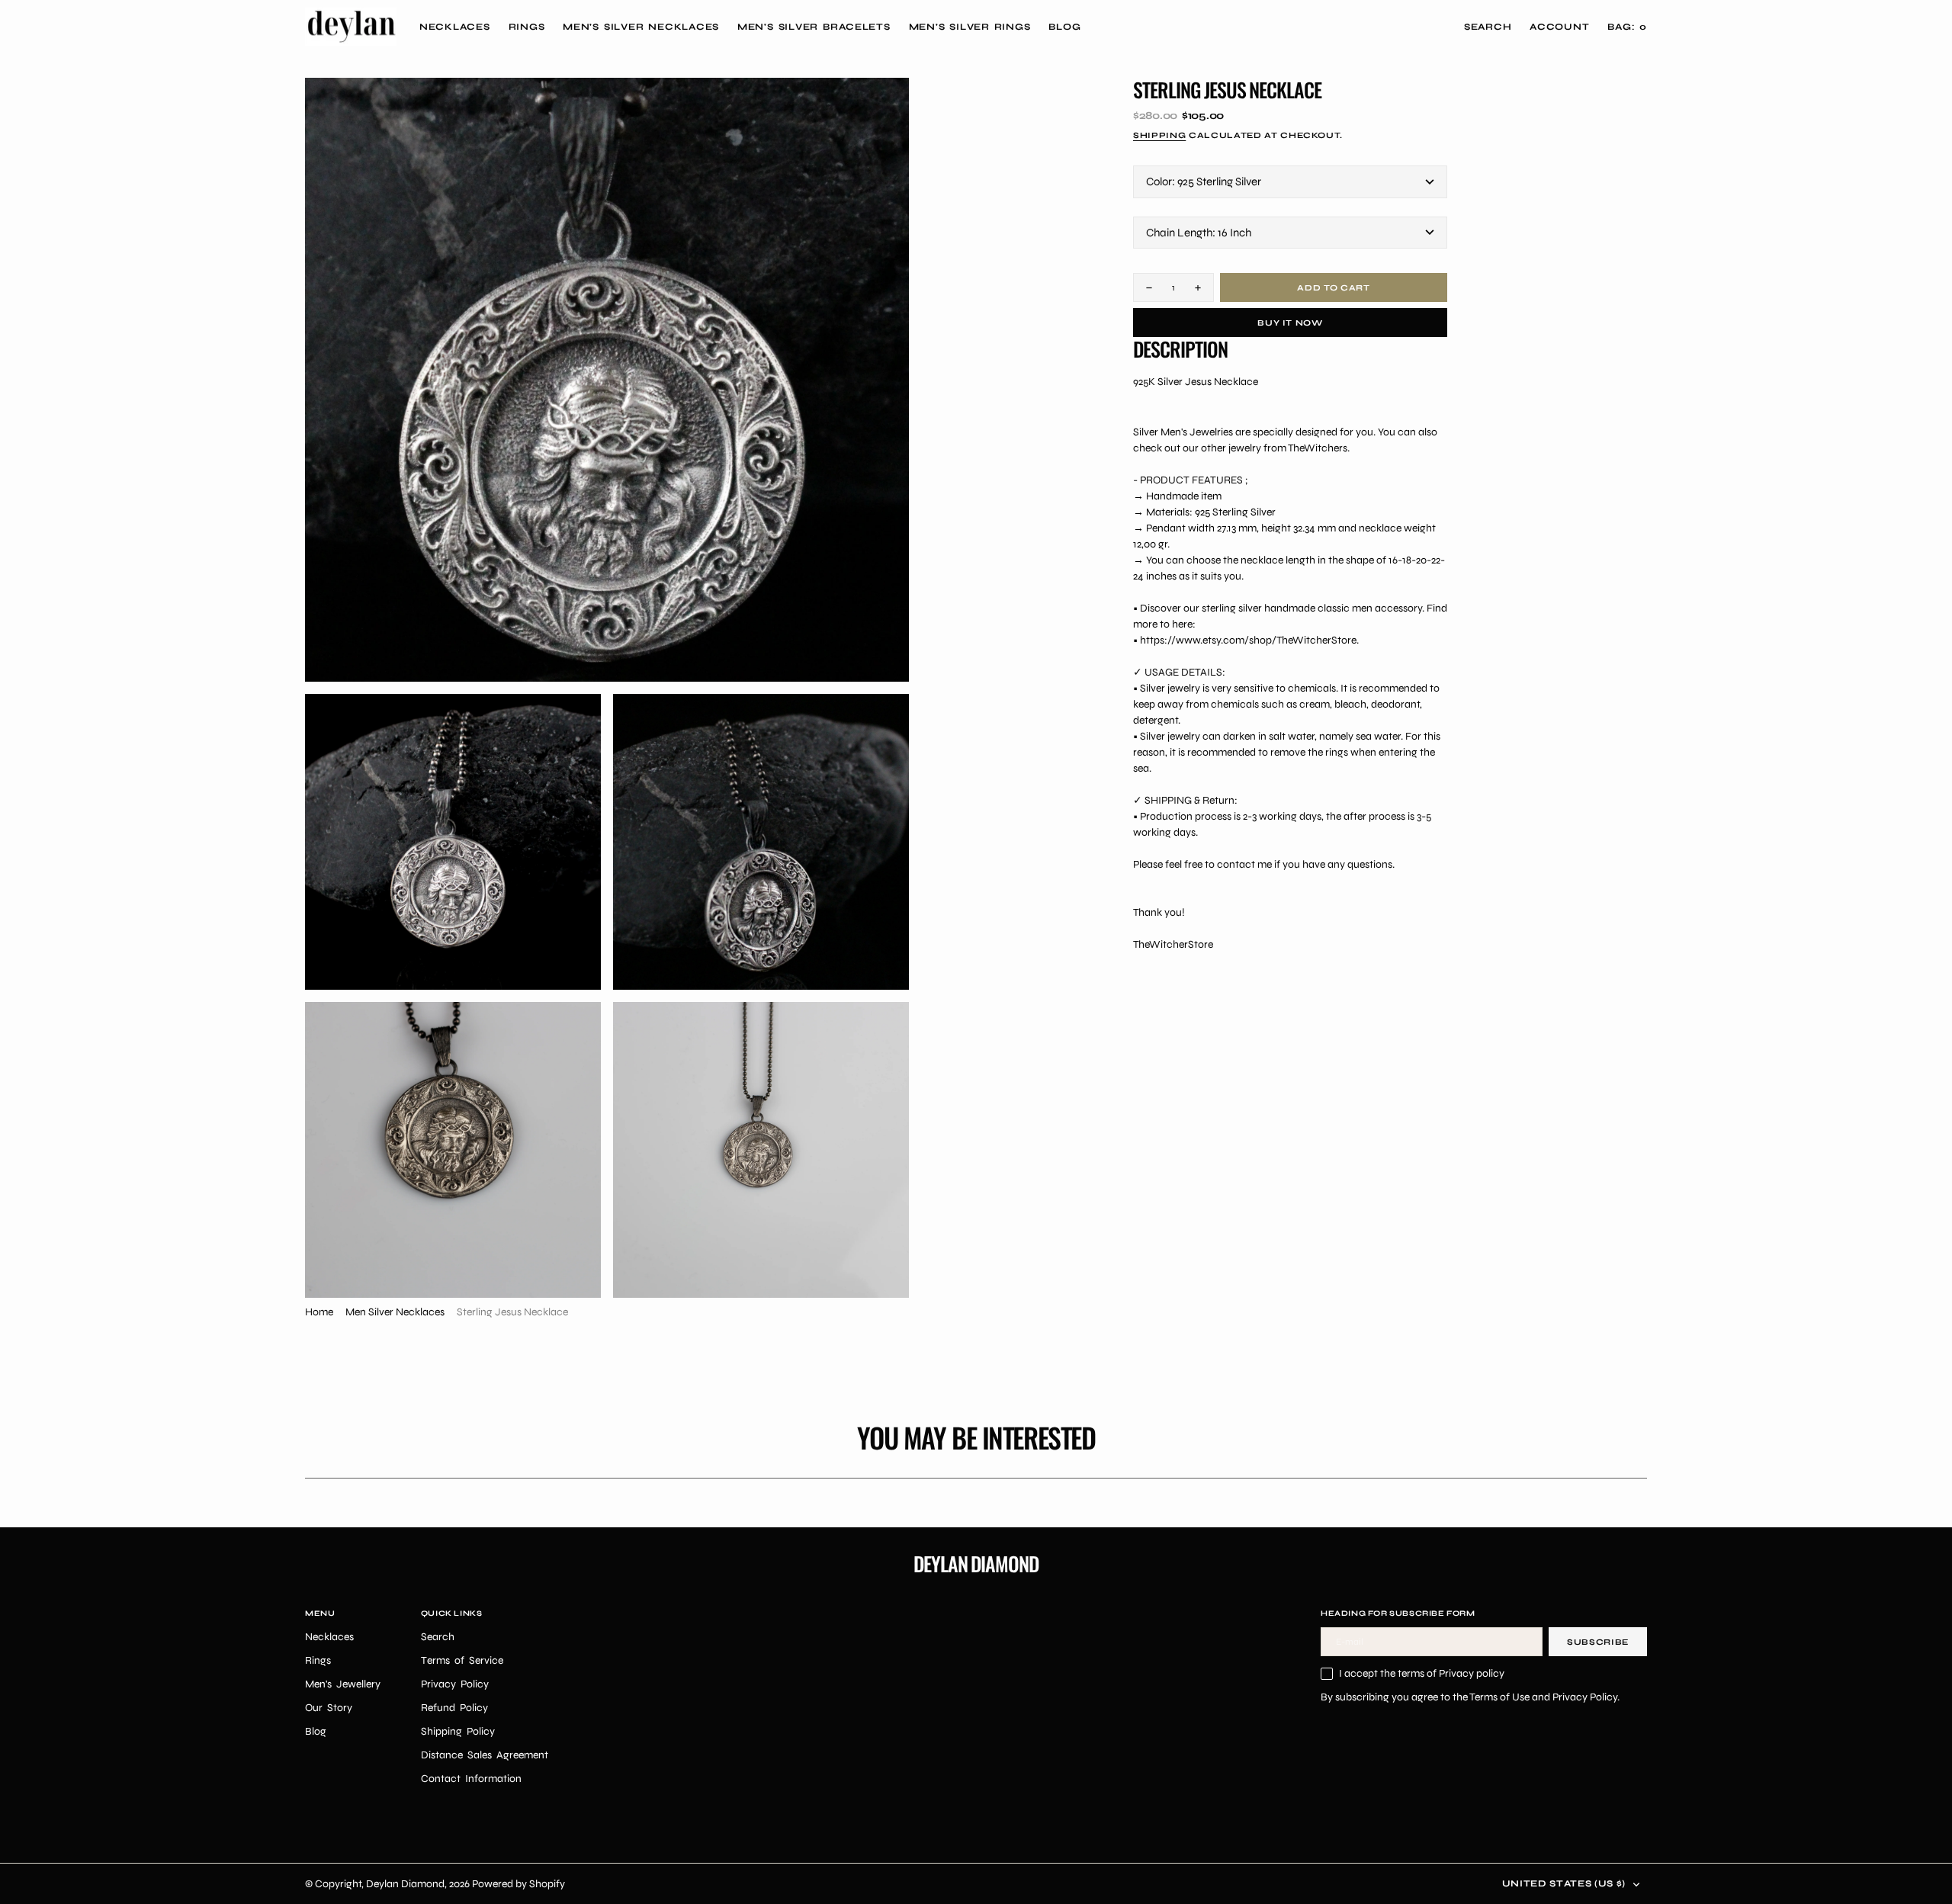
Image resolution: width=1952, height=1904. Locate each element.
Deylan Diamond (405, 1884)
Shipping (1159, 135)
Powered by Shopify (518, 1884)
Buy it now (1290, 323)
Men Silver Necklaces (395, 1312)
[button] (1559, 27)
